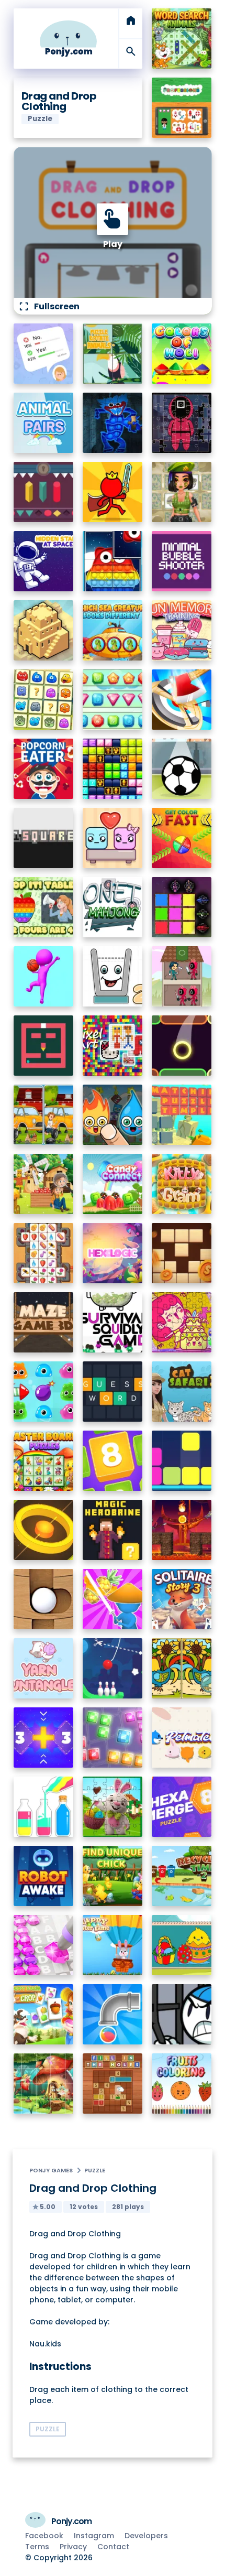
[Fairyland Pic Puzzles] (44, 2083)
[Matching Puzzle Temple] (182, 1115)
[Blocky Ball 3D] (44, 1599)
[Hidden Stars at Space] (44, 561)
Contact (113, 2547)
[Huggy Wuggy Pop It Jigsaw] (113, 423)
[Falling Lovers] (113, 838)
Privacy (73, 2547)
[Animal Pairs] (44, 423)
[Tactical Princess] (182, 492)
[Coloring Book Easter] (182, 1945)
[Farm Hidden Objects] (44, 1184)
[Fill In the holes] (113, 2083)
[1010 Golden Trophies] (113, 769)
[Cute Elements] (113, 1115)
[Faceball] (44, 976)
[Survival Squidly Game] (113, 1322)
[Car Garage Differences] (44, 1115)
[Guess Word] (113, 1392)
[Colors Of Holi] (182, 354)
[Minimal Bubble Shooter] (182, 561)
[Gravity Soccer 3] (182, 769)
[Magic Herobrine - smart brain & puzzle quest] (113, 1530)
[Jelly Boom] (44, 1392)
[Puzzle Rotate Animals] (113, 354)
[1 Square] (44, 838)
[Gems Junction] (113, 700)
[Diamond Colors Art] (44, 1945)
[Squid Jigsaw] (182, 423)
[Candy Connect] (113, 1184)
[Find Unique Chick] (113, 1876)
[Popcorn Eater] (44, 769)
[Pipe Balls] (113, 2014)
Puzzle (95, 2170)
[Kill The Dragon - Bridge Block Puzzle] (182, 1530)
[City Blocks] (44, 630)
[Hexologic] (113, 1253)
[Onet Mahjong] (113, 907)
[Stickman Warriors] (182, 2014)
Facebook (44, 2536)
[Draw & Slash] (113, 1599)
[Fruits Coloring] (182, 2083)
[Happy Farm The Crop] (44, 2014)
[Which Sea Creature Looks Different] (113, 630)
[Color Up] (182, 1046)
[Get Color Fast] (182, 838)
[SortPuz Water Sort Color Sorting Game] (44, 1807)
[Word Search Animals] (182, 39)
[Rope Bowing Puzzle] (113, 1668)
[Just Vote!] (44, 354)
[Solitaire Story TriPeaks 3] (182, 1599)
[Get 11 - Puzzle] (44, 1738)
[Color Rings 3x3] (44, 1530)
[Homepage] (69, 39)
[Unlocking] (44, 492)
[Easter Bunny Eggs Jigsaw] (113, 1807)
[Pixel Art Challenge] (113, 1046)
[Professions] (182, 108)
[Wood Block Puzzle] (182, 1253)
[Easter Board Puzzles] (44, 1461)
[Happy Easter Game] (113, 1945)
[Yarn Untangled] (44, 1668)
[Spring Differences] (182, 1668)
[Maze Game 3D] (44, 1322)
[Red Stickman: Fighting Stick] (113, 492)
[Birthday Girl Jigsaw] (182, 1322)
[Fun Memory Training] (182, 630)
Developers (146, 2536)
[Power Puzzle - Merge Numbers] (113, 1461)
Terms (37, 2547)
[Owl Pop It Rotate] (113, 561)
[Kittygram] (182, 1184)
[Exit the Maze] (44, 1046)
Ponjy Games (51, 2170)
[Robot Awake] (44, 1876)
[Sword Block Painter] (182, 907)
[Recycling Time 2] (182, 1876)
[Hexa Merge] (182, 1807)
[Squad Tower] (182, 976)
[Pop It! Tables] (44, 907)
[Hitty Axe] (182, 700)
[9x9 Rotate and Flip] (113, 1738)
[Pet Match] (182, 1738)
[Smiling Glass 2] (113, 976)
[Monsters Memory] (44, 700)
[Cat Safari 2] (182, 1392)
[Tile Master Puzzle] (44, 1253)
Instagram (94, 2536)
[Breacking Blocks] (182, 1461)
